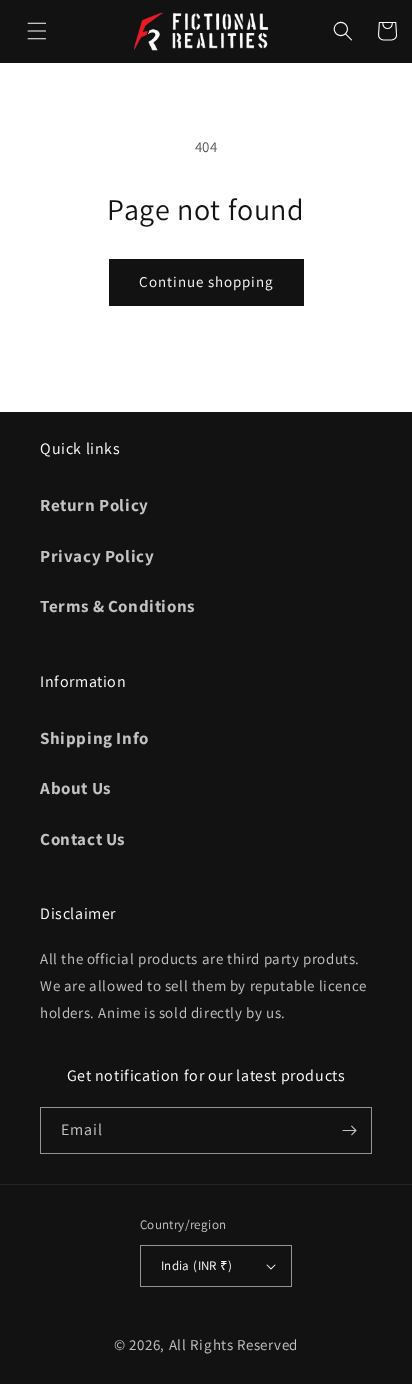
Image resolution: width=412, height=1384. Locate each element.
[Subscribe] (349, 1130)
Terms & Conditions (117, 606)
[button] (37, 31)
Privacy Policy (97, 556)
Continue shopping (206, 281)
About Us (75, 788)
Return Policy (94, 505)
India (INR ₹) (196, 1265)
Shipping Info (94, 738)
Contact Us (82, 839)
